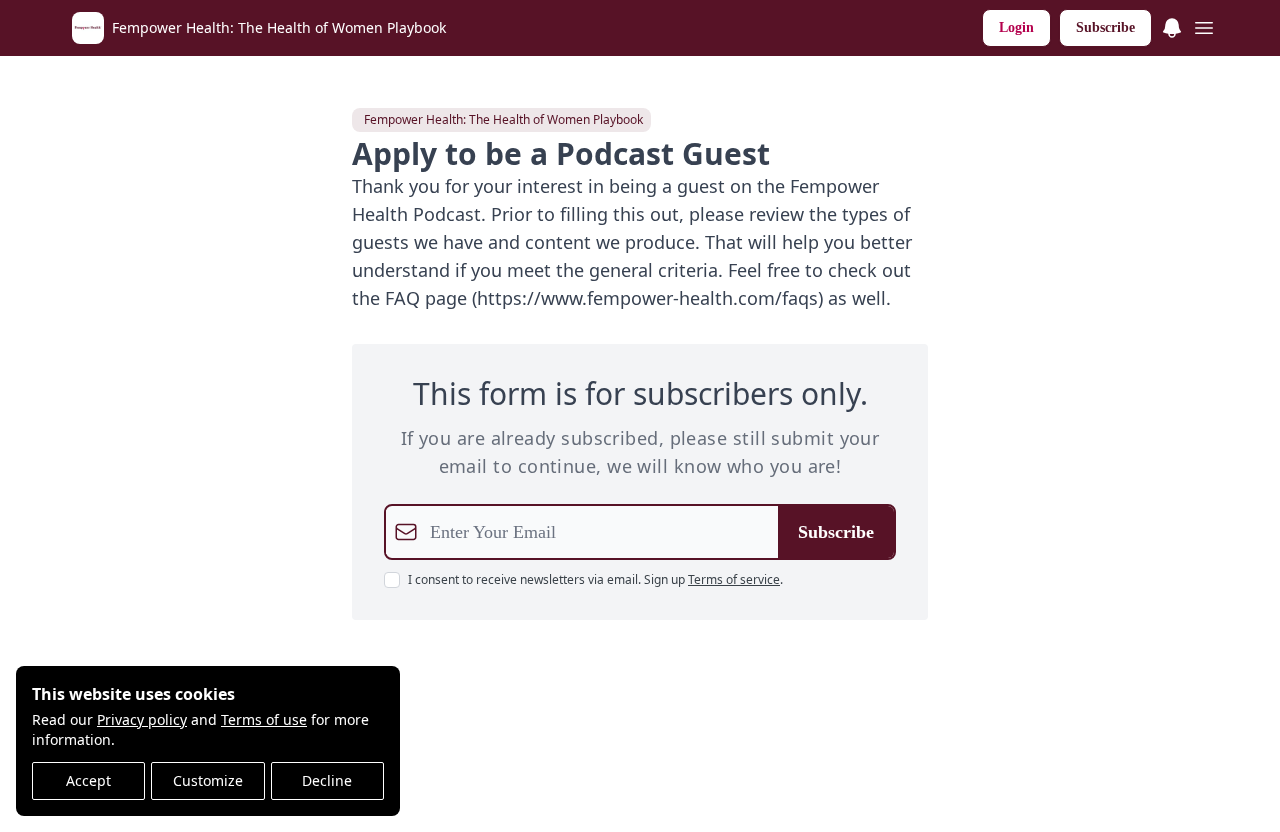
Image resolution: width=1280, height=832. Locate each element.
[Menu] (1172, 25)
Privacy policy (142, 719)
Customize (208, 780)
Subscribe (1105, 27)
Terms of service (734, 579)
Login (1016, 27)
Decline (327, 780)
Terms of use (264, 719)
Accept (88, 780)
